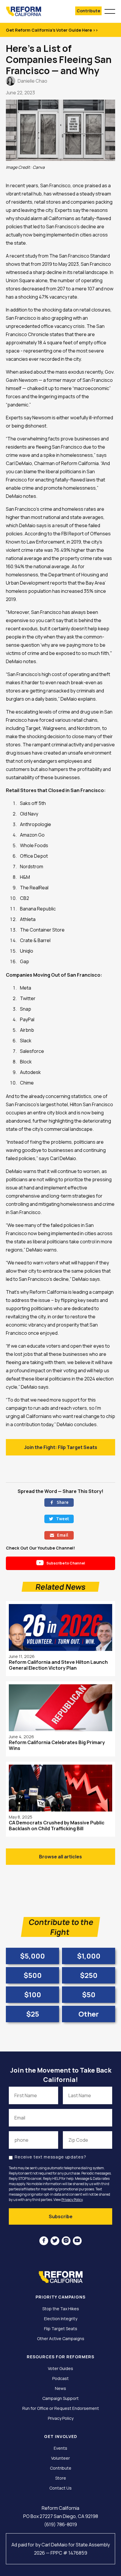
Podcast (60, 2378)
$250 (89, 1975)
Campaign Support (60, 2398)
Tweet (59, 1519)
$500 (33, 1975)
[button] (110, 11)
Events (60, 2448)
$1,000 (89, 1956)
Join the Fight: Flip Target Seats (61, 1447)
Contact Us (60, 2488)
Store (61, 2478)
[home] (30, 11)
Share (59, 1502)
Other (89, 2014)
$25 (33, 2014)
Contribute (88, 11)
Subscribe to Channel (61, 1563)
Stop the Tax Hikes (61, 2309)
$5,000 (32, 1956)
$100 (33, 1994)
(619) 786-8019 (60, 2524)
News (60, 2388)
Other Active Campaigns (61, 2339)
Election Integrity (61, 2319)
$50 (89, 1994)
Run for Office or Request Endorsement (61, 2408)
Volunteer (60, 2458)
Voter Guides (60, 2369)
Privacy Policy (72, 2200)
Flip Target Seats (61, 2329)
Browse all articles (60, 1857)
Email (59, 1535)
